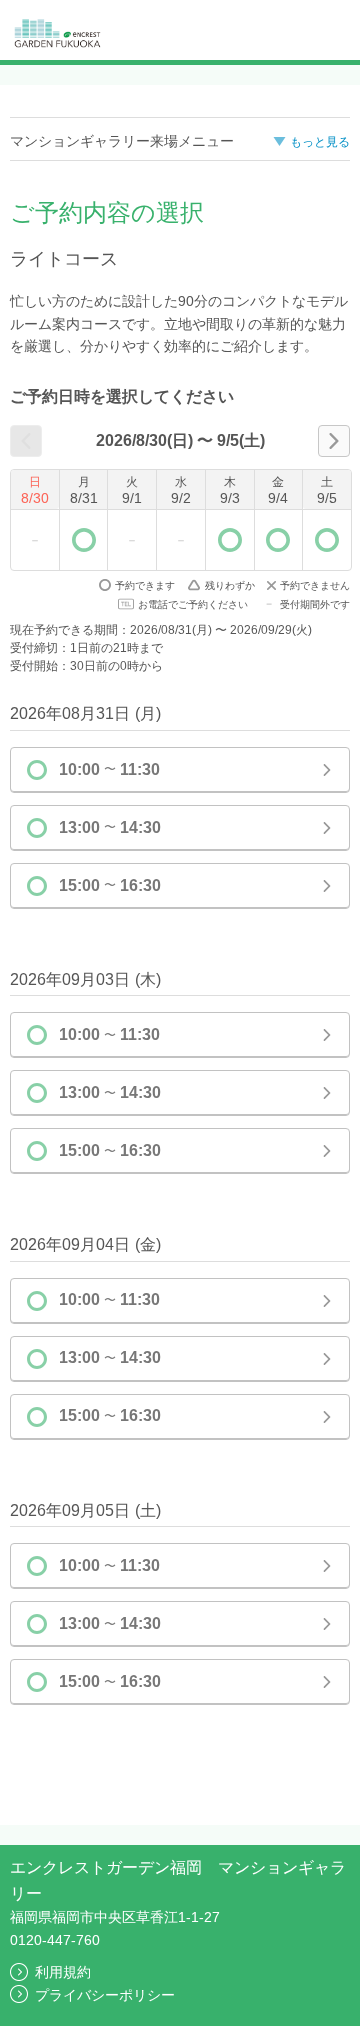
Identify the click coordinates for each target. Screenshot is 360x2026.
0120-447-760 (55, 1940)
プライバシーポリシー (105, 1995)
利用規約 (63, 1972)
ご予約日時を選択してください (122, 397)
